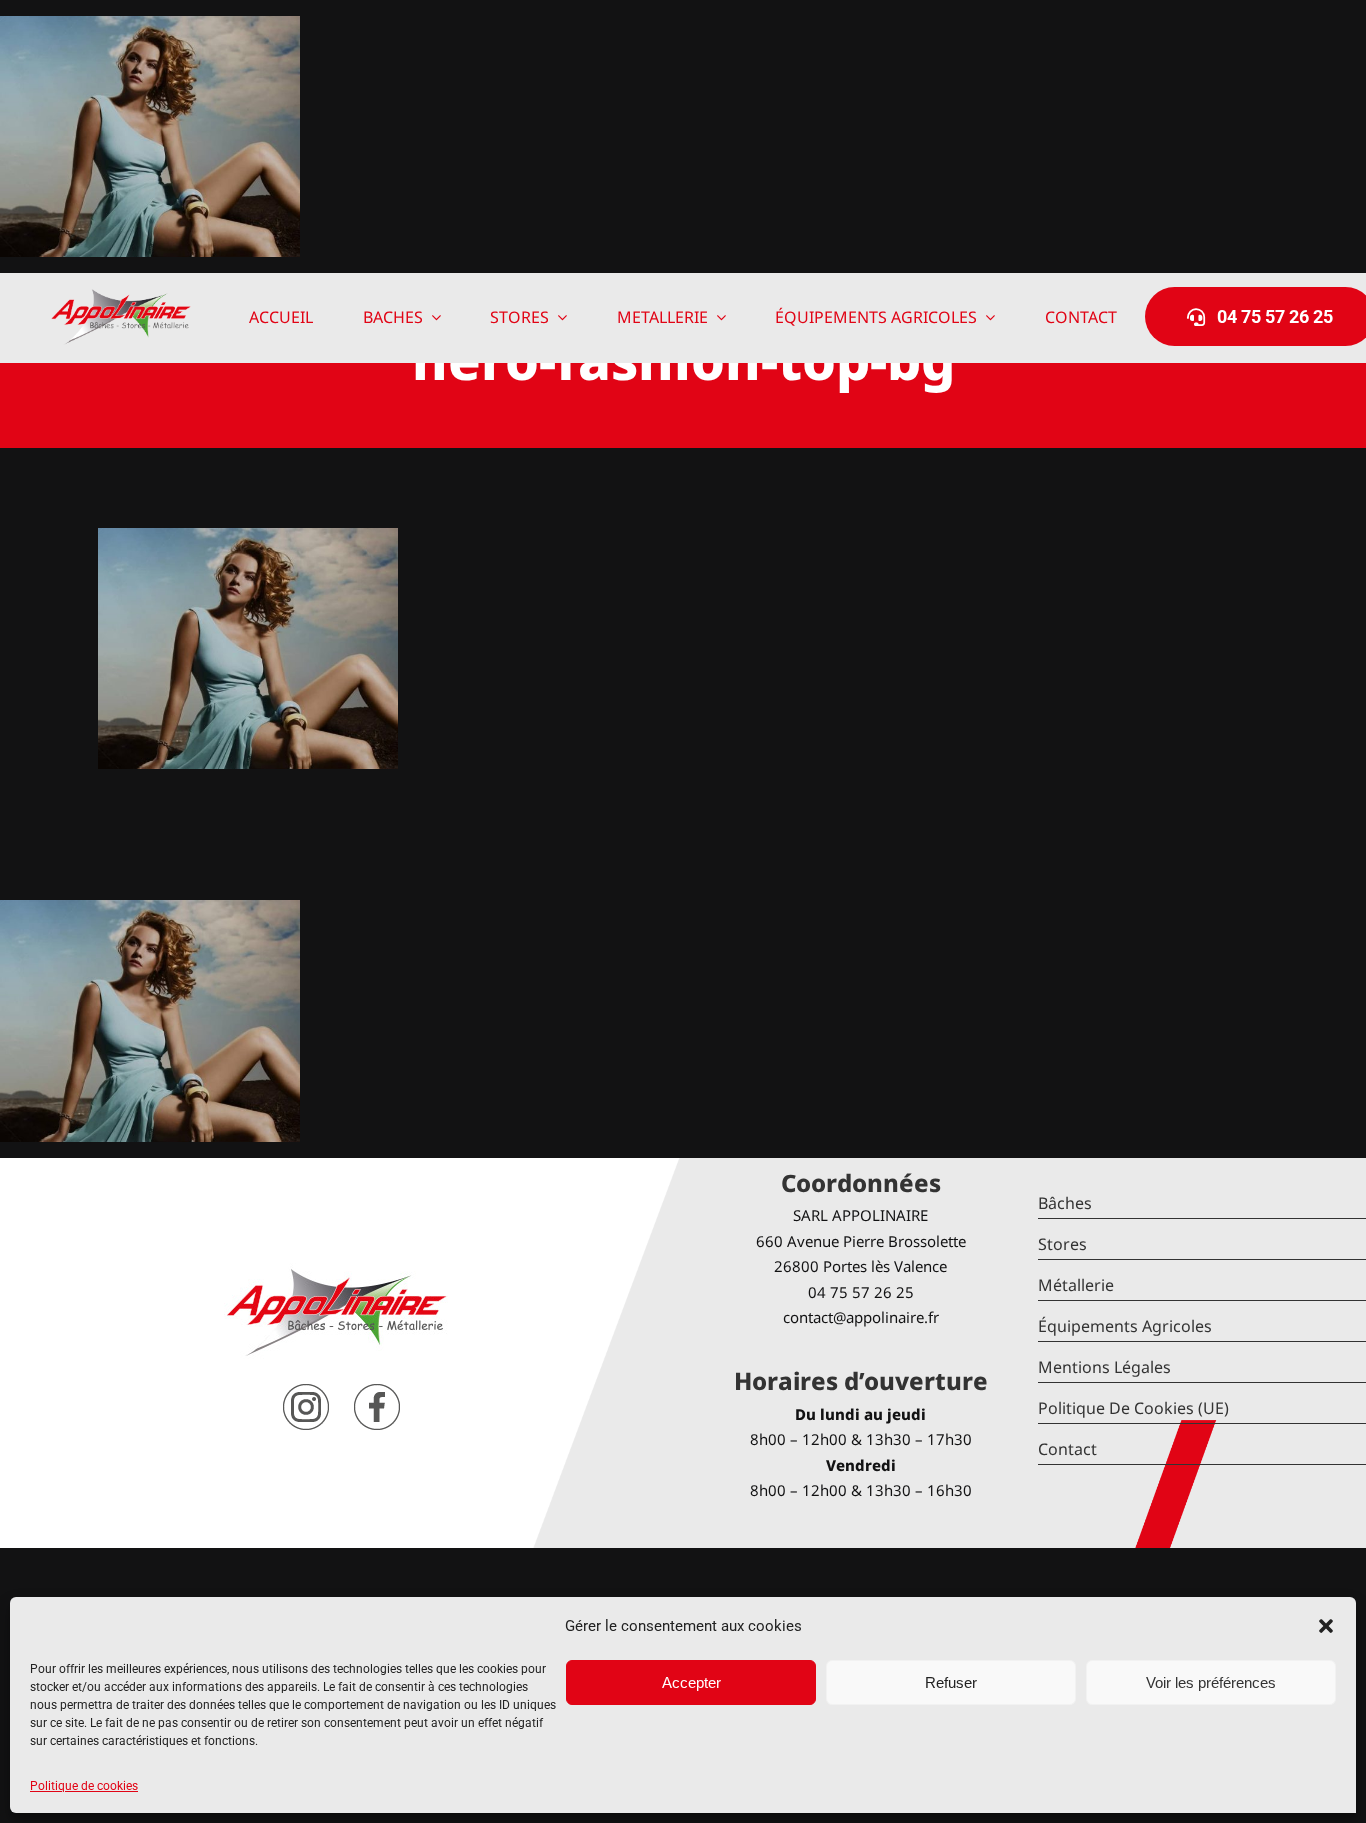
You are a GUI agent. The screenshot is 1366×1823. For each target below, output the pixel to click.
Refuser (951, 1682)
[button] (1326, 1626)
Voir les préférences (1211, 1682)
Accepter (691, 1682)
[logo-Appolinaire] (121, 296)
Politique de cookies (84, 1786)
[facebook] (377, 1391)
